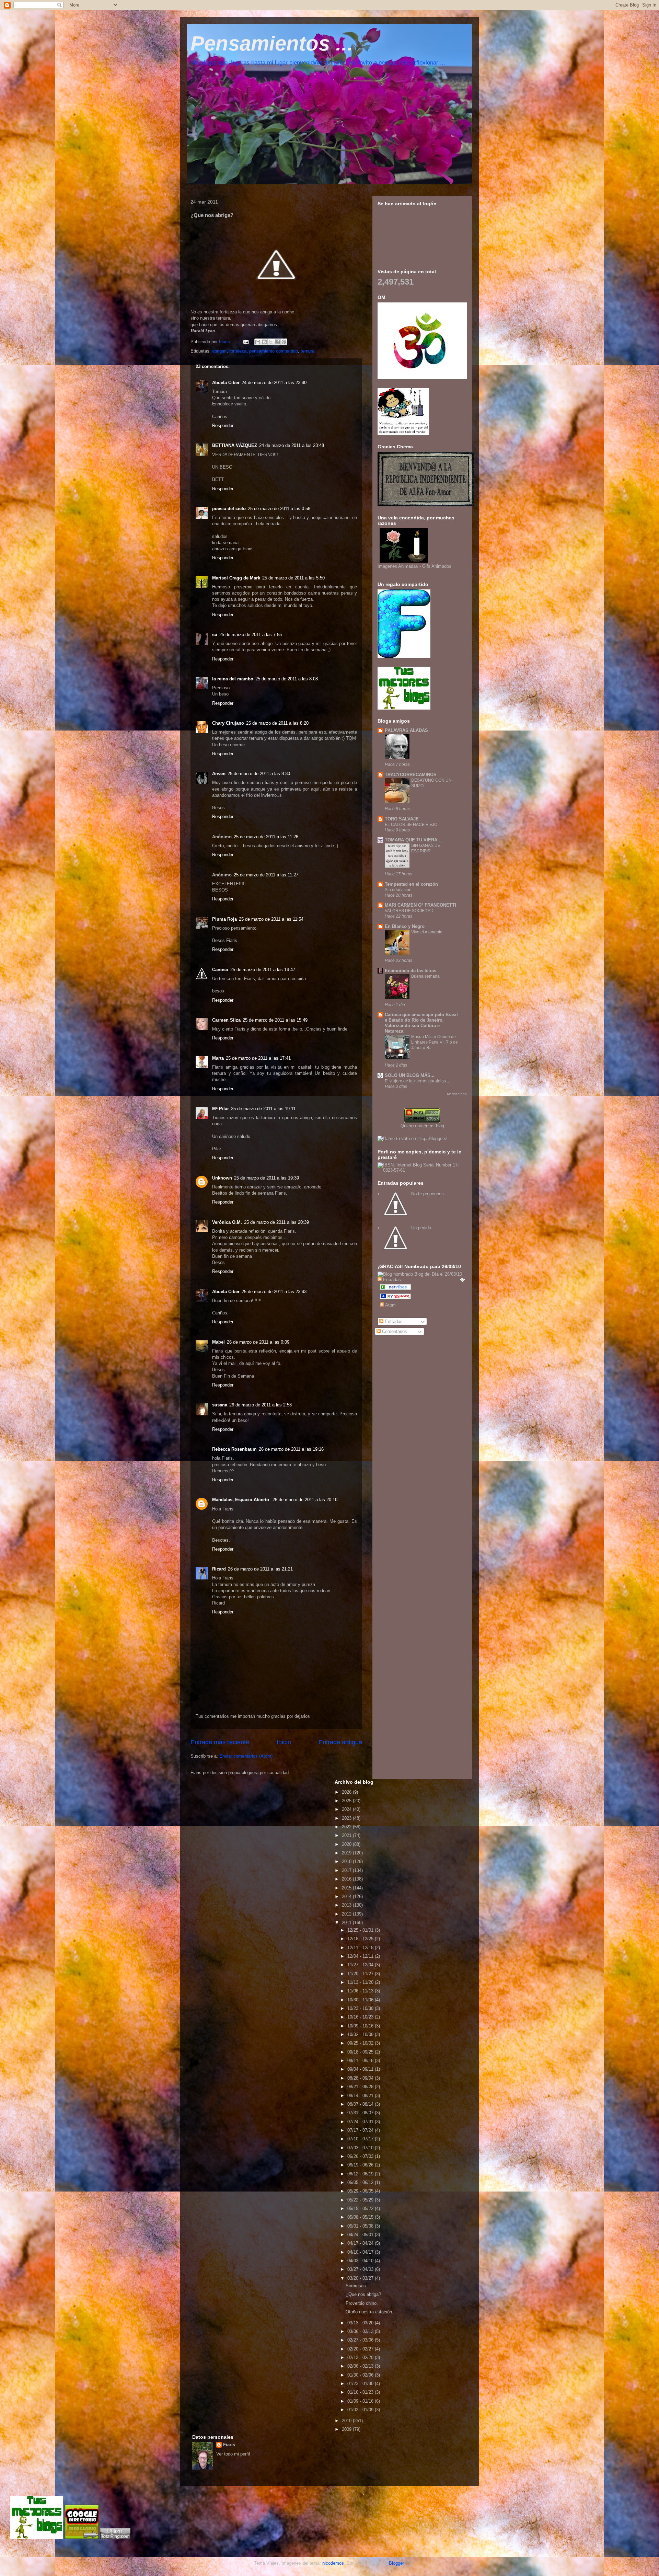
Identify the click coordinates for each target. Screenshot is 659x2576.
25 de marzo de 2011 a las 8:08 (287, 679)
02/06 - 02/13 (361, 2366)
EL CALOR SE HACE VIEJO (411, 825)
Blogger (396, 2563)
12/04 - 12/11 (361, 1956)
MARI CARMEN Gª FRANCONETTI (420, 905)
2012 (347, 1914)
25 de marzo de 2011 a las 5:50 (293, 578)
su (215, 635)
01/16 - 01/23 (361, 2392)
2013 (347, 1905)
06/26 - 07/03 (361, 2156)
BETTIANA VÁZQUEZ (235, 445)
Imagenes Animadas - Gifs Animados (414, 566)
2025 (347, 1801)
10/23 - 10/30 (361, 2008)
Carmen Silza (226, 1020)
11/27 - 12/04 (361, 1965)
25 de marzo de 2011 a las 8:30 (259, 774)
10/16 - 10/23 (361, 2017)
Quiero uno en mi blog (422, 1126)
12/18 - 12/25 (361, 1939)
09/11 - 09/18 (361, 2061)
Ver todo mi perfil (233, 2454)
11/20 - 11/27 (361, 1974)
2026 (347, 1792)
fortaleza (238, 351)
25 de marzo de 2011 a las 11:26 (266, 837)
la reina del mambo (233, 679)
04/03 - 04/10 (361, 2261)
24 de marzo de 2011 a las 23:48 (292, 445)
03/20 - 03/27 (361, 2278)
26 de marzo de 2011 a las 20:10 (305, 1500)
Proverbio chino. (362, 2303)
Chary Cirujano (228, 723)
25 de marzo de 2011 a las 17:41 (258, 1058)
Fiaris (229, 2445)
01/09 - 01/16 (361, 2401)
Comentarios (394, 1331)
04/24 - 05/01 (361, 2235)
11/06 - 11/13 (361, 1991)
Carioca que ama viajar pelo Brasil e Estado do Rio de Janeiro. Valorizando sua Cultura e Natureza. (421, 1023)
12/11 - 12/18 (361, 1948)
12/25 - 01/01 (361, 1930)
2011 (347, 1923)
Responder (223, 425)
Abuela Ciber (226, 383)
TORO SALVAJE (402, 819)
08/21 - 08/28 (361, 2087)
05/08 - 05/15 (361, 2217)
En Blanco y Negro (405, 926)
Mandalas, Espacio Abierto (241, 1500)
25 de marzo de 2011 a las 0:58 (279, 509)
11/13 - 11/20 (361, 1982)
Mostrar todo (457, 1094)
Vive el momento (427, 932)
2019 (347, 1853)
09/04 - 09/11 (361, 2069)
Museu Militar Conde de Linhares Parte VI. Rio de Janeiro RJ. (435, 1042)
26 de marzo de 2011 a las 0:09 (258, 1342)
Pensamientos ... (272, 43)
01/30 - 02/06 (361, 2375)
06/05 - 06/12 (361, 2182)
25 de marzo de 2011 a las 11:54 (271, 919)
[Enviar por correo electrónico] (258, 342)
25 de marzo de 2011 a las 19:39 (267, 1178)
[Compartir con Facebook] (277, 342)
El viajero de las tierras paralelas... (417, 1081)
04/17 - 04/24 (361, 2243)
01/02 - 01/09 (361, 2410)
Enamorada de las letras (411, 971)
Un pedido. (422, 1228)
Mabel (218, 1342)
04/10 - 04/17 (361, 2252)
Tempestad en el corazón (411, 884)
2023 (347, 1818)
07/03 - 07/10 (361, 2148)
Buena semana (425, 976)
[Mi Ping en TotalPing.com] (115, 2537)
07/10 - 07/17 (361, 2139)
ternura (308, 351)
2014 (347, 1896)
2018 (347, 1861)
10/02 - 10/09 (361, 2034)
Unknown (222, 1178)
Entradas (393, 1321)
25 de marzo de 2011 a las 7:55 (251, 635)
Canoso (220, 970)
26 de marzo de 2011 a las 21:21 (260, 1569)
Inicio (284, 1742)
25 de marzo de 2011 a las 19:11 (263, 1109)
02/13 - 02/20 (361, 2357)
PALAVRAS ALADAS (406, 730)
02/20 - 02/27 (361, 2349)
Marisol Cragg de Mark (236, 578)
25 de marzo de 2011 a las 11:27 (266, 875)
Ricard (219, 1569)
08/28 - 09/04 (361, 2078)
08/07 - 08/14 (361, 2104)
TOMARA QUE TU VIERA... (413, 840)
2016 (347, 1879)
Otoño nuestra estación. (369, 2312)
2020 (347, 1844)
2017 (347, 1870)
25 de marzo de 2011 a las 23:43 (274, 1292)
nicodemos (333, 2563)
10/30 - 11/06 (361, 2000)
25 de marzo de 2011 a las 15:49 (275, 1020)
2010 (347, 2421)
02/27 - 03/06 (361, 2340)
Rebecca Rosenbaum (234, 1449)
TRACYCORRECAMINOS (411, 775)
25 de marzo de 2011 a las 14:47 (263, 970)
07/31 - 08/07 (361, 2113)
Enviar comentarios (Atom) (246, 1756)
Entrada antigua (340, 1742)
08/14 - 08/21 (361, 2096)
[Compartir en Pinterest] (284, 342)
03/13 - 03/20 (361, 2323)
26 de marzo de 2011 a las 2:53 (261, 1405)
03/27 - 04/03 (361, 2269)
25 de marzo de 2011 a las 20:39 (276, 1222)
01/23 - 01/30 (361, 2384)
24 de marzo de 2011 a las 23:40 (274, 383)
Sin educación (398, 890)
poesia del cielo (229, 509)
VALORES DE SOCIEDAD (409, 911)
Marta (218, 1058)
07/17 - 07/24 (361, 2130)
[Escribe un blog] (264, 342)
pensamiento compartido (274, 351)
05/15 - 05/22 (361, 2209)
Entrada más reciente (220, 1742)
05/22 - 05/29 (361, 2200)
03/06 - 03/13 (361, 2331)
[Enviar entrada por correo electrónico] (245, 342)
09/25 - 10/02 (361, 2043)
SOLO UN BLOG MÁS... (410, 1075)
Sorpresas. (356, 2286)
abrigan (219, 351)
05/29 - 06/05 (361, 2191)
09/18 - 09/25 (361, 2052)
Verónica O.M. (227, 1222)
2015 (347, 1888)
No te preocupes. (428, 1194)
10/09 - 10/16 (361, 2026)
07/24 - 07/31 (361, 2122)
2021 (347, 1835)
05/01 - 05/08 (361, 2226)
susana (220, 1405)
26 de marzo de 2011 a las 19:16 (291, 1449)
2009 (347, 2429)
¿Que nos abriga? (363, 2294)
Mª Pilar (221, 1109)
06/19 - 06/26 (361, 2165)
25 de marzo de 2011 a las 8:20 (277, 723)
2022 (347, 1827)
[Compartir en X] (271, 342)
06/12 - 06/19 (361, 2174)
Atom (390, 1305)
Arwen (219, 774)
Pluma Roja (224, 919)
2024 (347, 1809)
